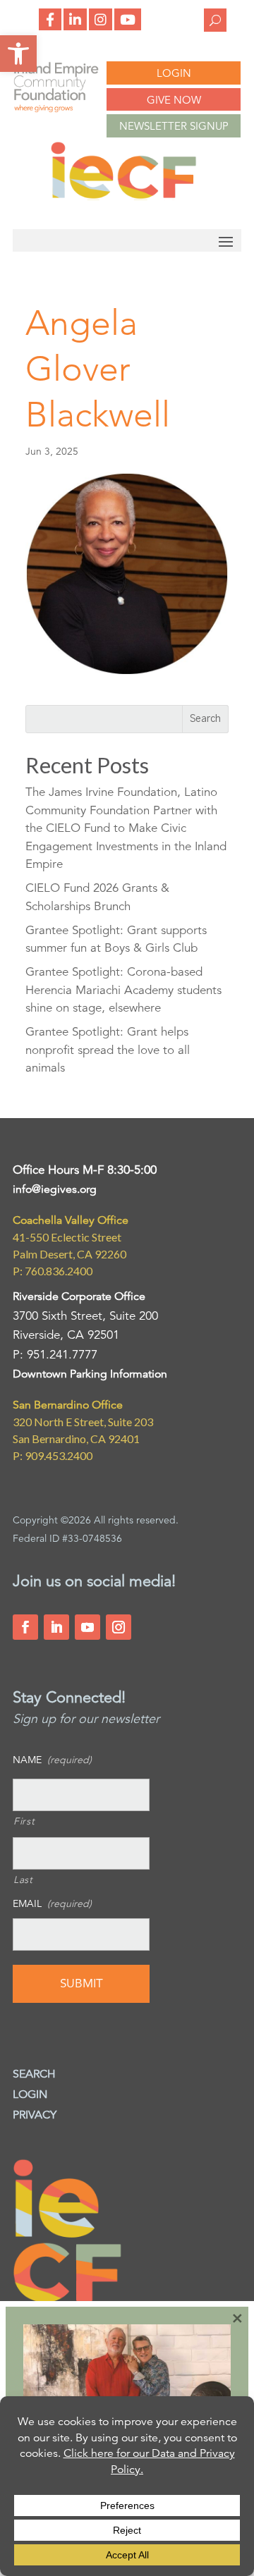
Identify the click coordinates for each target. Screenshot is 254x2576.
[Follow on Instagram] (119, 1627)
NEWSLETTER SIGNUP (174, 126)
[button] (18, 54)
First (24, 1821)
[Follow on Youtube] (87, 1627)
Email (52, 1903)
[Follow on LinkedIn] (56, 1627)
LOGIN (174, 73)
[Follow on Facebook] (25, 1627)
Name (52, 1760)
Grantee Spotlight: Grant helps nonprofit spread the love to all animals (108, 1050)
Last (23, 1879)
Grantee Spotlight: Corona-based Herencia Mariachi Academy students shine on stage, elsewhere (123, 990)
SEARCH (34, 2074)
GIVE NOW (174, 100)
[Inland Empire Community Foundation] (123, 196)
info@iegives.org (55, 1189)
